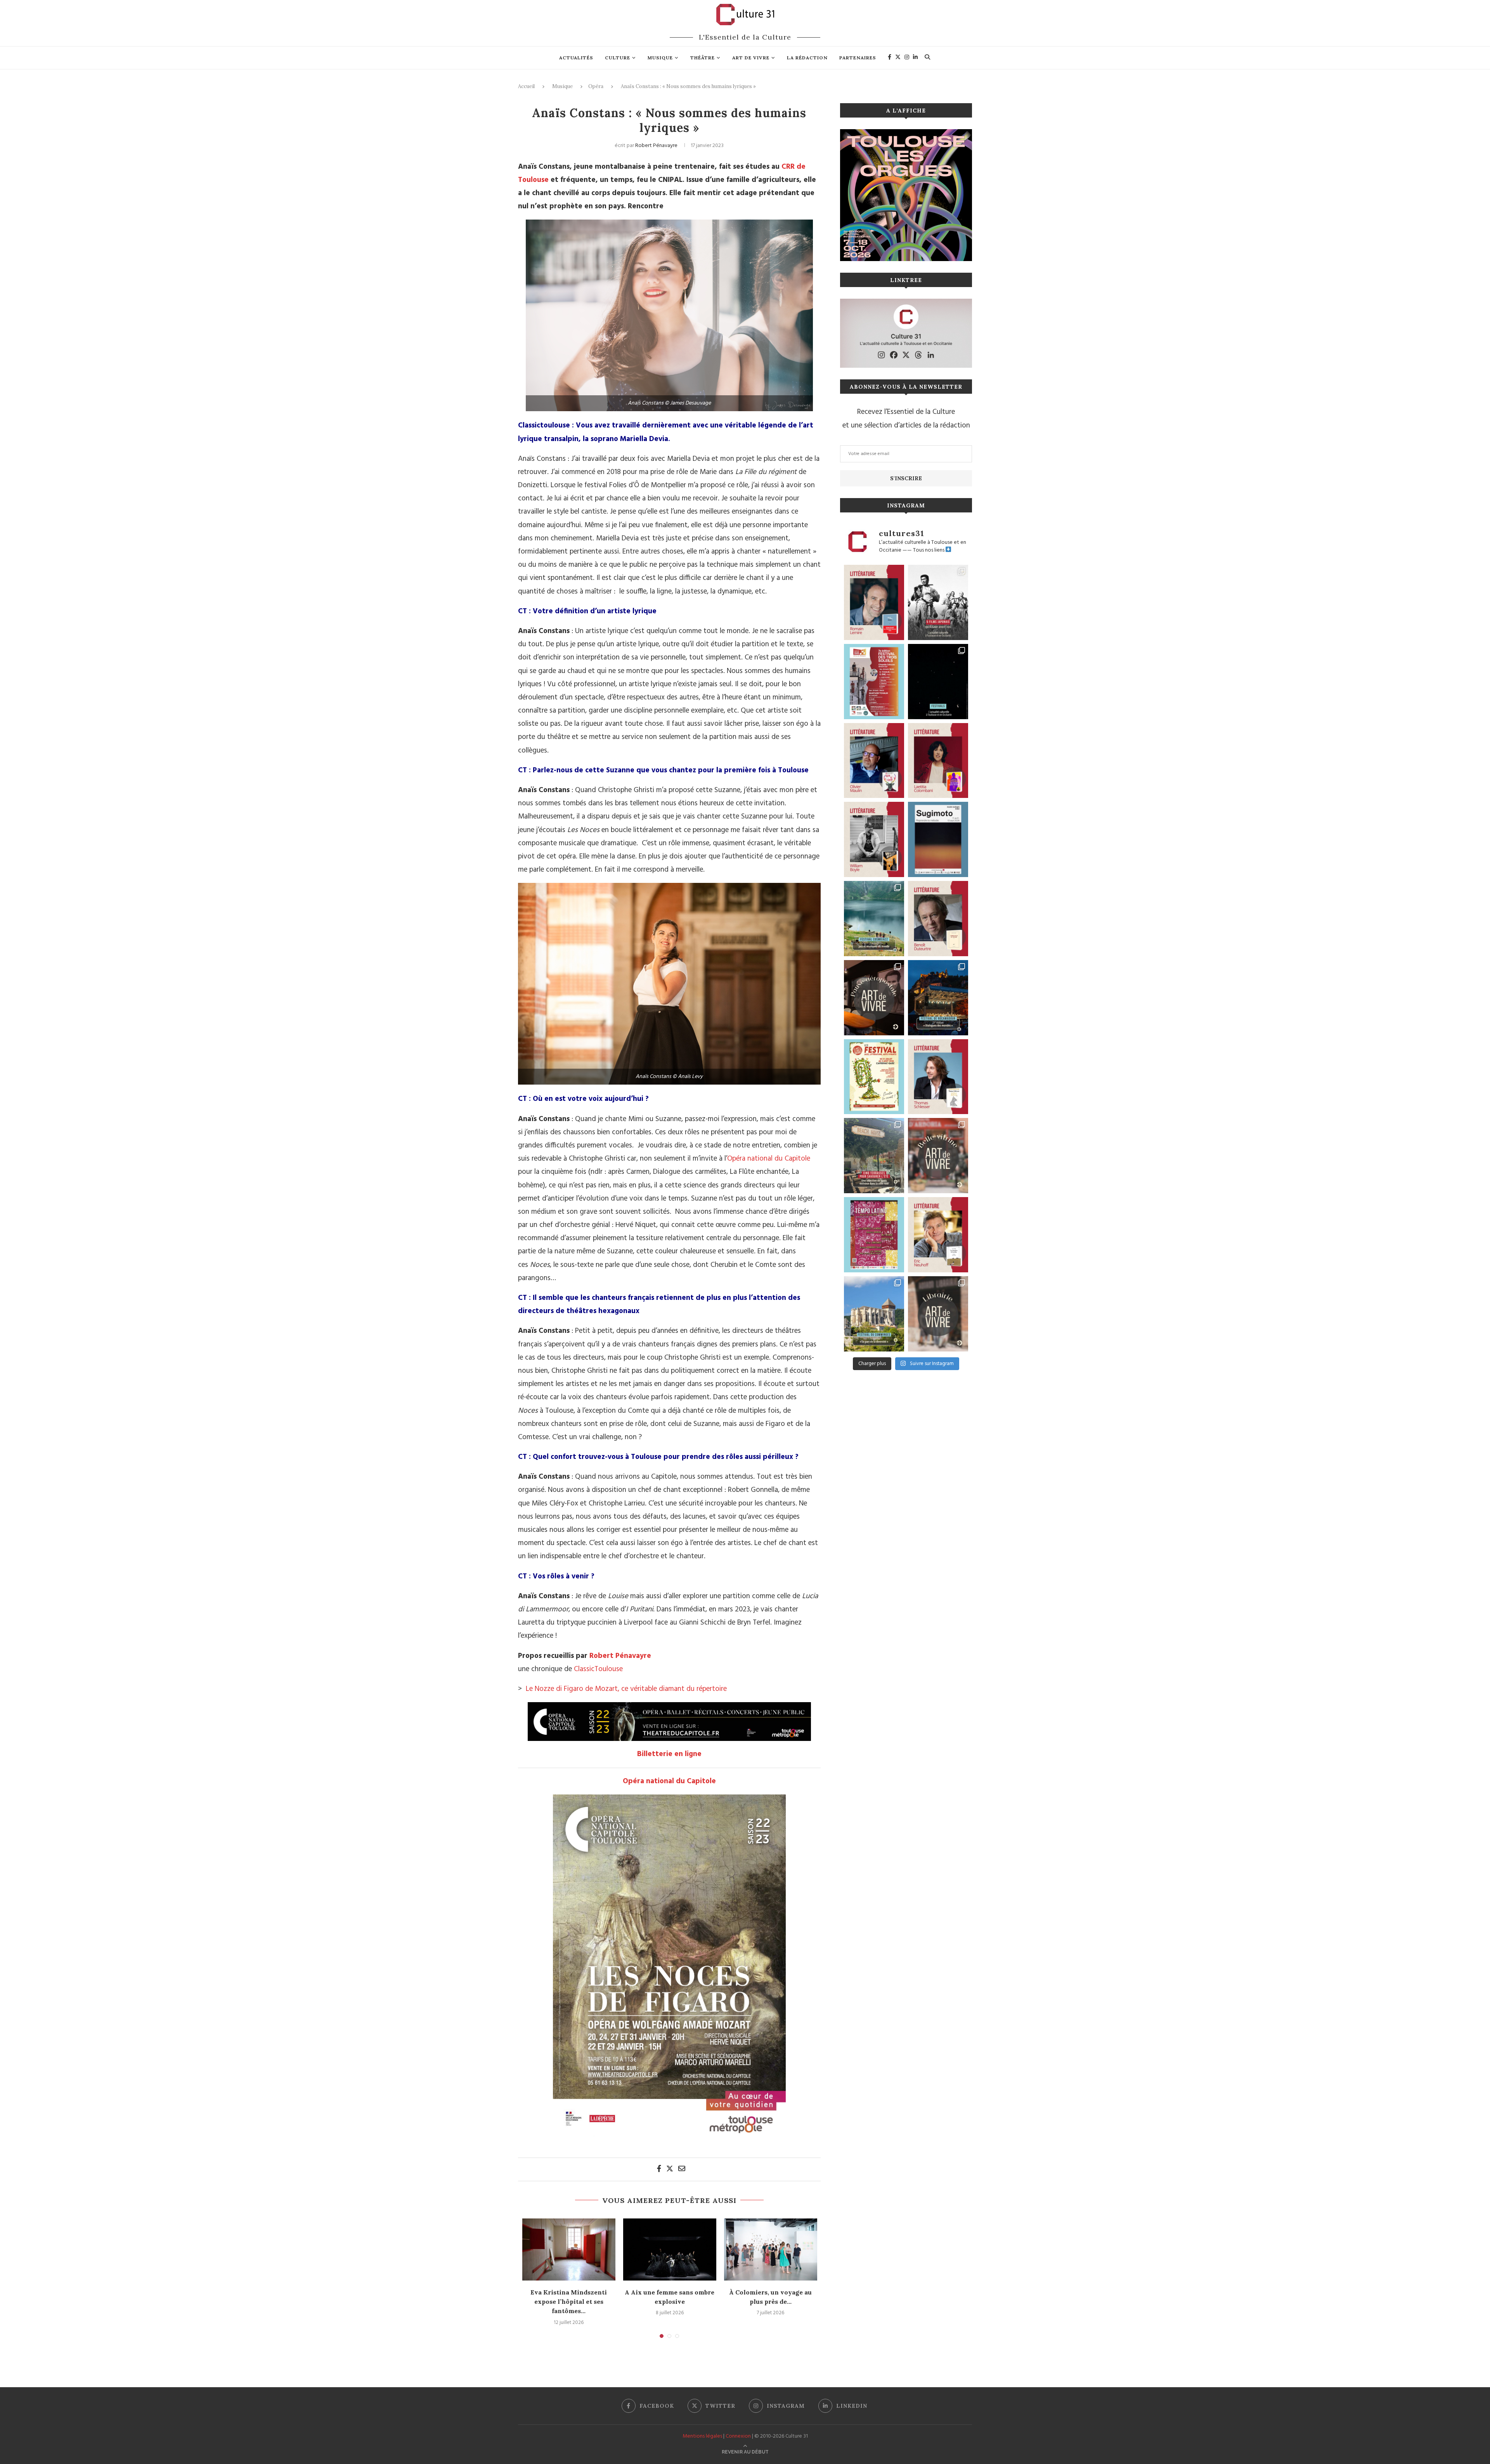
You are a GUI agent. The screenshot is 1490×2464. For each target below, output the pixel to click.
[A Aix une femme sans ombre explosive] (670, 2249)
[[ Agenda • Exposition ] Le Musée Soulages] (938, 839)
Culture (618, 58)
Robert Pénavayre (656, 146)
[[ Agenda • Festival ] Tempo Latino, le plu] (874, 1235)
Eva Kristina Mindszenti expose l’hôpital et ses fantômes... (569, 2302)
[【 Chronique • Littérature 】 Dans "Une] (874, 839)
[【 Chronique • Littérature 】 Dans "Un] (938, 761)
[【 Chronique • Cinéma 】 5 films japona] (938, 602)
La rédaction (807, 58)
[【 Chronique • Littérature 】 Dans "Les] (938, 1235)
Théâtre (703, 58)
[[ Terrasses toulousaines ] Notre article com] (874, 1156)
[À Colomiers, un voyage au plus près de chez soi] (771, 2249)
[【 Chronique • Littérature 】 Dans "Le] (938, 1077)
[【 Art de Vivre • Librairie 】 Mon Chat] (938, 1314)
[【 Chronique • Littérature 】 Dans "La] (874, 761)
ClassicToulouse (598, 1669)
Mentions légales (702, 2436)
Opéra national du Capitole (769, 1159)
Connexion (738, 2436)
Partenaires (858, 58)
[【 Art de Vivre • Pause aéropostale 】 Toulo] (874, 998)
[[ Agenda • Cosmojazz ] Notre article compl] (874, 919)
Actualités (576, 58)
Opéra (596, 86)
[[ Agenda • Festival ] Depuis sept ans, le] (874, 682)
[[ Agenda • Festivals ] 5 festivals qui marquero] (938, 682)
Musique (660, 58)
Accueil (526, 86)
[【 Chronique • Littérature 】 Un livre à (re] (938, 919)
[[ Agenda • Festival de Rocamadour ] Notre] (938, 998)
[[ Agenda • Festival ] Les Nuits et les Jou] (874, 1077)
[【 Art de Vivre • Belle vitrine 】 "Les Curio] (938, 1156)
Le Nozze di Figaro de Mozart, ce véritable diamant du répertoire (626, 1689)
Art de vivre (751, 58)
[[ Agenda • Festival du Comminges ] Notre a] (874, 1314)
